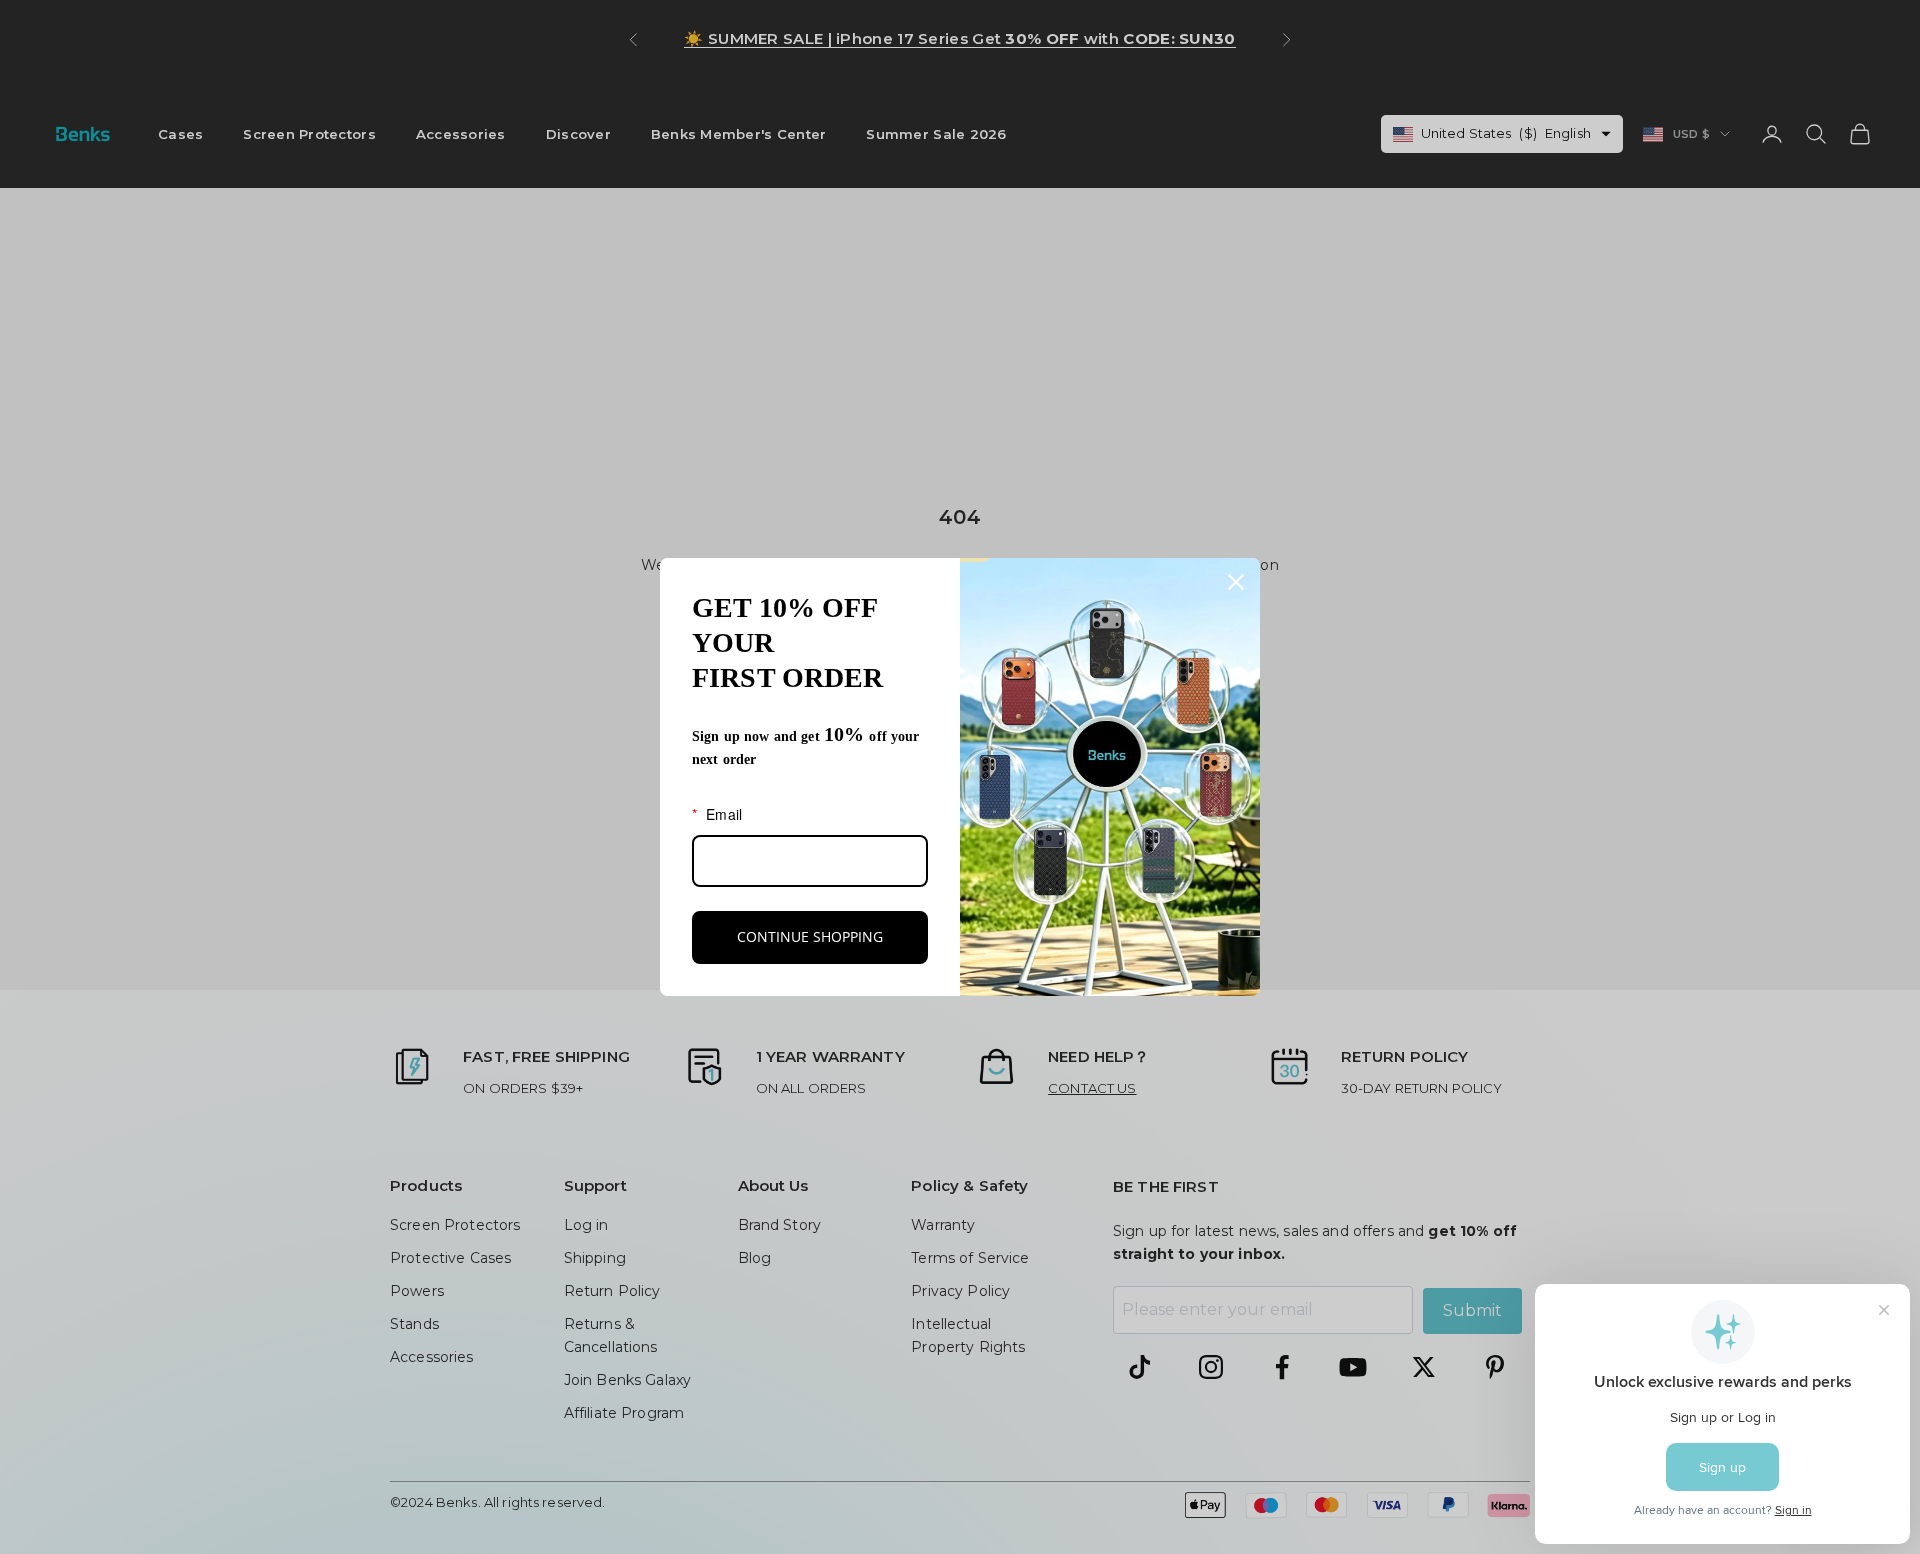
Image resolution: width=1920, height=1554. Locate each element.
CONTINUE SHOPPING (810, 936)
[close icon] (1236, 582)
